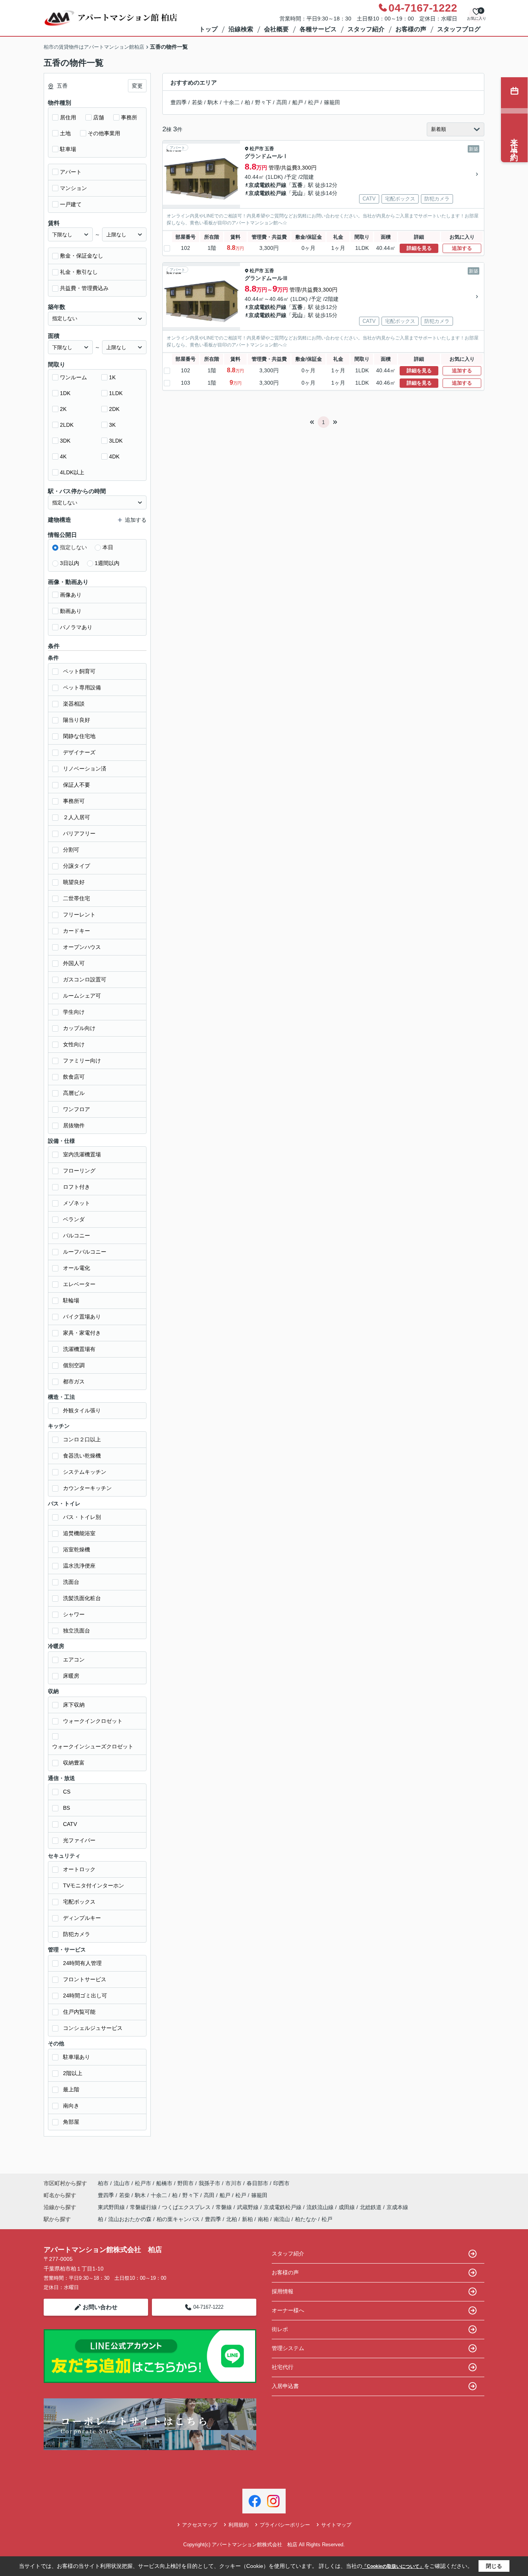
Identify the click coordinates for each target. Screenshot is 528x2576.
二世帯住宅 (77, 898)
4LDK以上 (72, 472)
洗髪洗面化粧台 (82, 1598)
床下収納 (74, 1705)
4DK (114, 456)
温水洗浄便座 (79, 1566)
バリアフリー (79, 833)
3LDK (116, 441)
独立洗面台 (77, 1631)
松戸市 (257, 149)
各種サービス (318, 29)
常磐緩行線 (144, 2207)
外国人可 (74, 963)
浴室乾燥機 (77, 1549)
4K (63, 456)
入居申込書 (285, 2386)
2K (63, 409)
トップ (208, 29)
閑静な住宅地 (79, 736)
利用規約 (238, 2525)
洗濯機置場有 (79, 1349)
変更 (137, 86)
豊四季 (179, 102)
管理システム (288, 2348)
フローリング (79, 1171)
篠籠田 (332, 102)
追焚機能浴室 (79, 1533)
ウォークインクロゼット (93, 1721)
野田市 (186, 2183)
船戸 (298, 102)
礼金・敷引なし (79, 272)
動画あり (71, 611)
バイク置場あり (82, 1317)
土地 (65, 133)
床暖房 (71, 1676)
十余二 (232, 102)
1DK (65, 393)
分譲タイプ (77, 866)
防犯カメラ (77, 1934)
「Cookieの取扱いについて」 (393, 2566)
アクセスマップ (200, 2525)
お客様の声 (411, 29)
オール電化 (77, 1268)
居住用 (68, 117)
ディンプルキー (82, 1918)
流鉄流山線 (321, 2207)
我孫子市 (209, 2183)
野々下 (263, 102)
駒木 (213, 102)
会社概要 (276, 29)
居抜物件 (74, 1125)
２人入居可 (77, 817)
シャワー (74, 1614)
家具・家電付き (82, 1333)
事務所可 (74, 801)
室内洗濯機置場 (82, 1154)
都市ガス (74, 1381)
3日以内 (70, 563)
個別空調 (74, 1365)
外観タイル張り (82, 1410)
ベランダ (74, 1219)
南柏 (263, 2219)
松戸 (313, 102)
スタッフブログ (459, 29)
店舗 (99, 117)
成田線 (347, 2207)
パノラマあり (76, 627)
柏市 (103, 2183)
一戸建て (71, 204)
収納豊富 (74, 1763)
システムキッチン (85, 1472)
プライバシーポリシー (285, 2525)
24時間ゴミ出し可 (85, 1996)
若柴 (197, 102)
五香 (269, 149)
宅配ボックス (79, 1902)
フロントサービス (85, 1979)
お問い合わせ (100, 2307)
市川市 (233, 2183)
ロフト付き (77, 1187)
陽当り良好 (77, 720)
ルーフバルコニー (85, 1252)
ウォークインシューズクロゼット (93, 1746)
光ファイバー (79, 1840)
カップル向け (79, 1028)
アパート (71, 172)
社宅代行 (283, 2367)
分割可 (71, 850)
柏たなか (306, 2219)
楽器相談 (74, 704)
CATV (70, 1824)
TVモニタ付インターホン (94, 1885)
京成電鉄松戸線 (267, 185)
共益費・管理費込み (84, 288)
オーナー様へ (288, 2310)
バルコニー (77, 1235)
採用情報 (283, 2291)
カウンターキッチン (87, 1488)
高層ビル (74, 1093)
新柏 (247, 2219)
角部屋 (71, 2122)
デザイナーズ (79, 752)
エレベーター (79, 1284)
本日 (108, 547)
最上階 (71, 2089)
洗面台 (71, 1582)
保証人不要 (77, 785)
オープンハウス (82, 947)
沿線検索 (241, 29)
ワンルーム (73, 377)
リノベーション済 (85, 769)
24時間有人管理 (82, 1963)
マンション (73, 188)
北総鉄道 (371, 2207)
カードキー (77, 931)
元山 (297, 193)
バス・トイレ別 (82, 1517)
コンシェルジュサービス (93, 2028)
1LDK (116, 393)
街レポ (280, 2329)
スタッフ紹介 (366, 29)
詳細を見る (419, 248)
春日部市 (257, 2183)
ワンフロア (77, 1109)
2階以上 (73, 2073)
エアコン (74, 1660)
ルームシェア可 (82, 996)
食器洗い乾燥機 (82, 1456)
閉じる (494, 2566)
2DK (114, 409)
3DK (65, 441)
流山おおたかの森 (130, 2219)
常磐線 (225, 2207)
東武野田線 (112, 2207)
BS (66, 1808)
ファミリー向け (82, 1061)
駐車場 (68, 149)
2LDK (67, 425)
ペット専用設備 (82, 687)
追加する (462, 248)
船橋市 (164, 2183)
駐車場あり (77, 2057)
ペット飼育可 (79, 671)
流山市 (122, 2183)
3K (112, 425)
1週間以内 (107, 563)
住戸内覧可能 (79, 2012)
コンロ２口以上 (82, 1439)
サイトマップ (336, 2525)
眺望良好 (74, 882)
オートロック (79, 1869)
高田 (282, 102)
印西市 (281, 2183)
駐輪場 (71, 1300)
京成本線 (397, 2207)
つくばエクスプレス (187, 2207)
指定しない (73, 547)
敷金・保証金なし (82, 256)
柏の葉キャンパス (178, 2219)
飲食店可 (74, 1077)
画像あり (71, 595)
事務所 (129, 117)
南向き (71, 2106)
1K (112, 377)
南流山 (282, 2219)
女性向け (74, 1044)
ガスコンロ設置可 (85, 979)
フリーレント (79, 915)
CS (67, 1792)
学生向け (74, 1012)
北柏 (232, 2219)
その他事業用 (104, 133)
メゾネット (77, 1203)
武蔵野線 (249, 2207)
